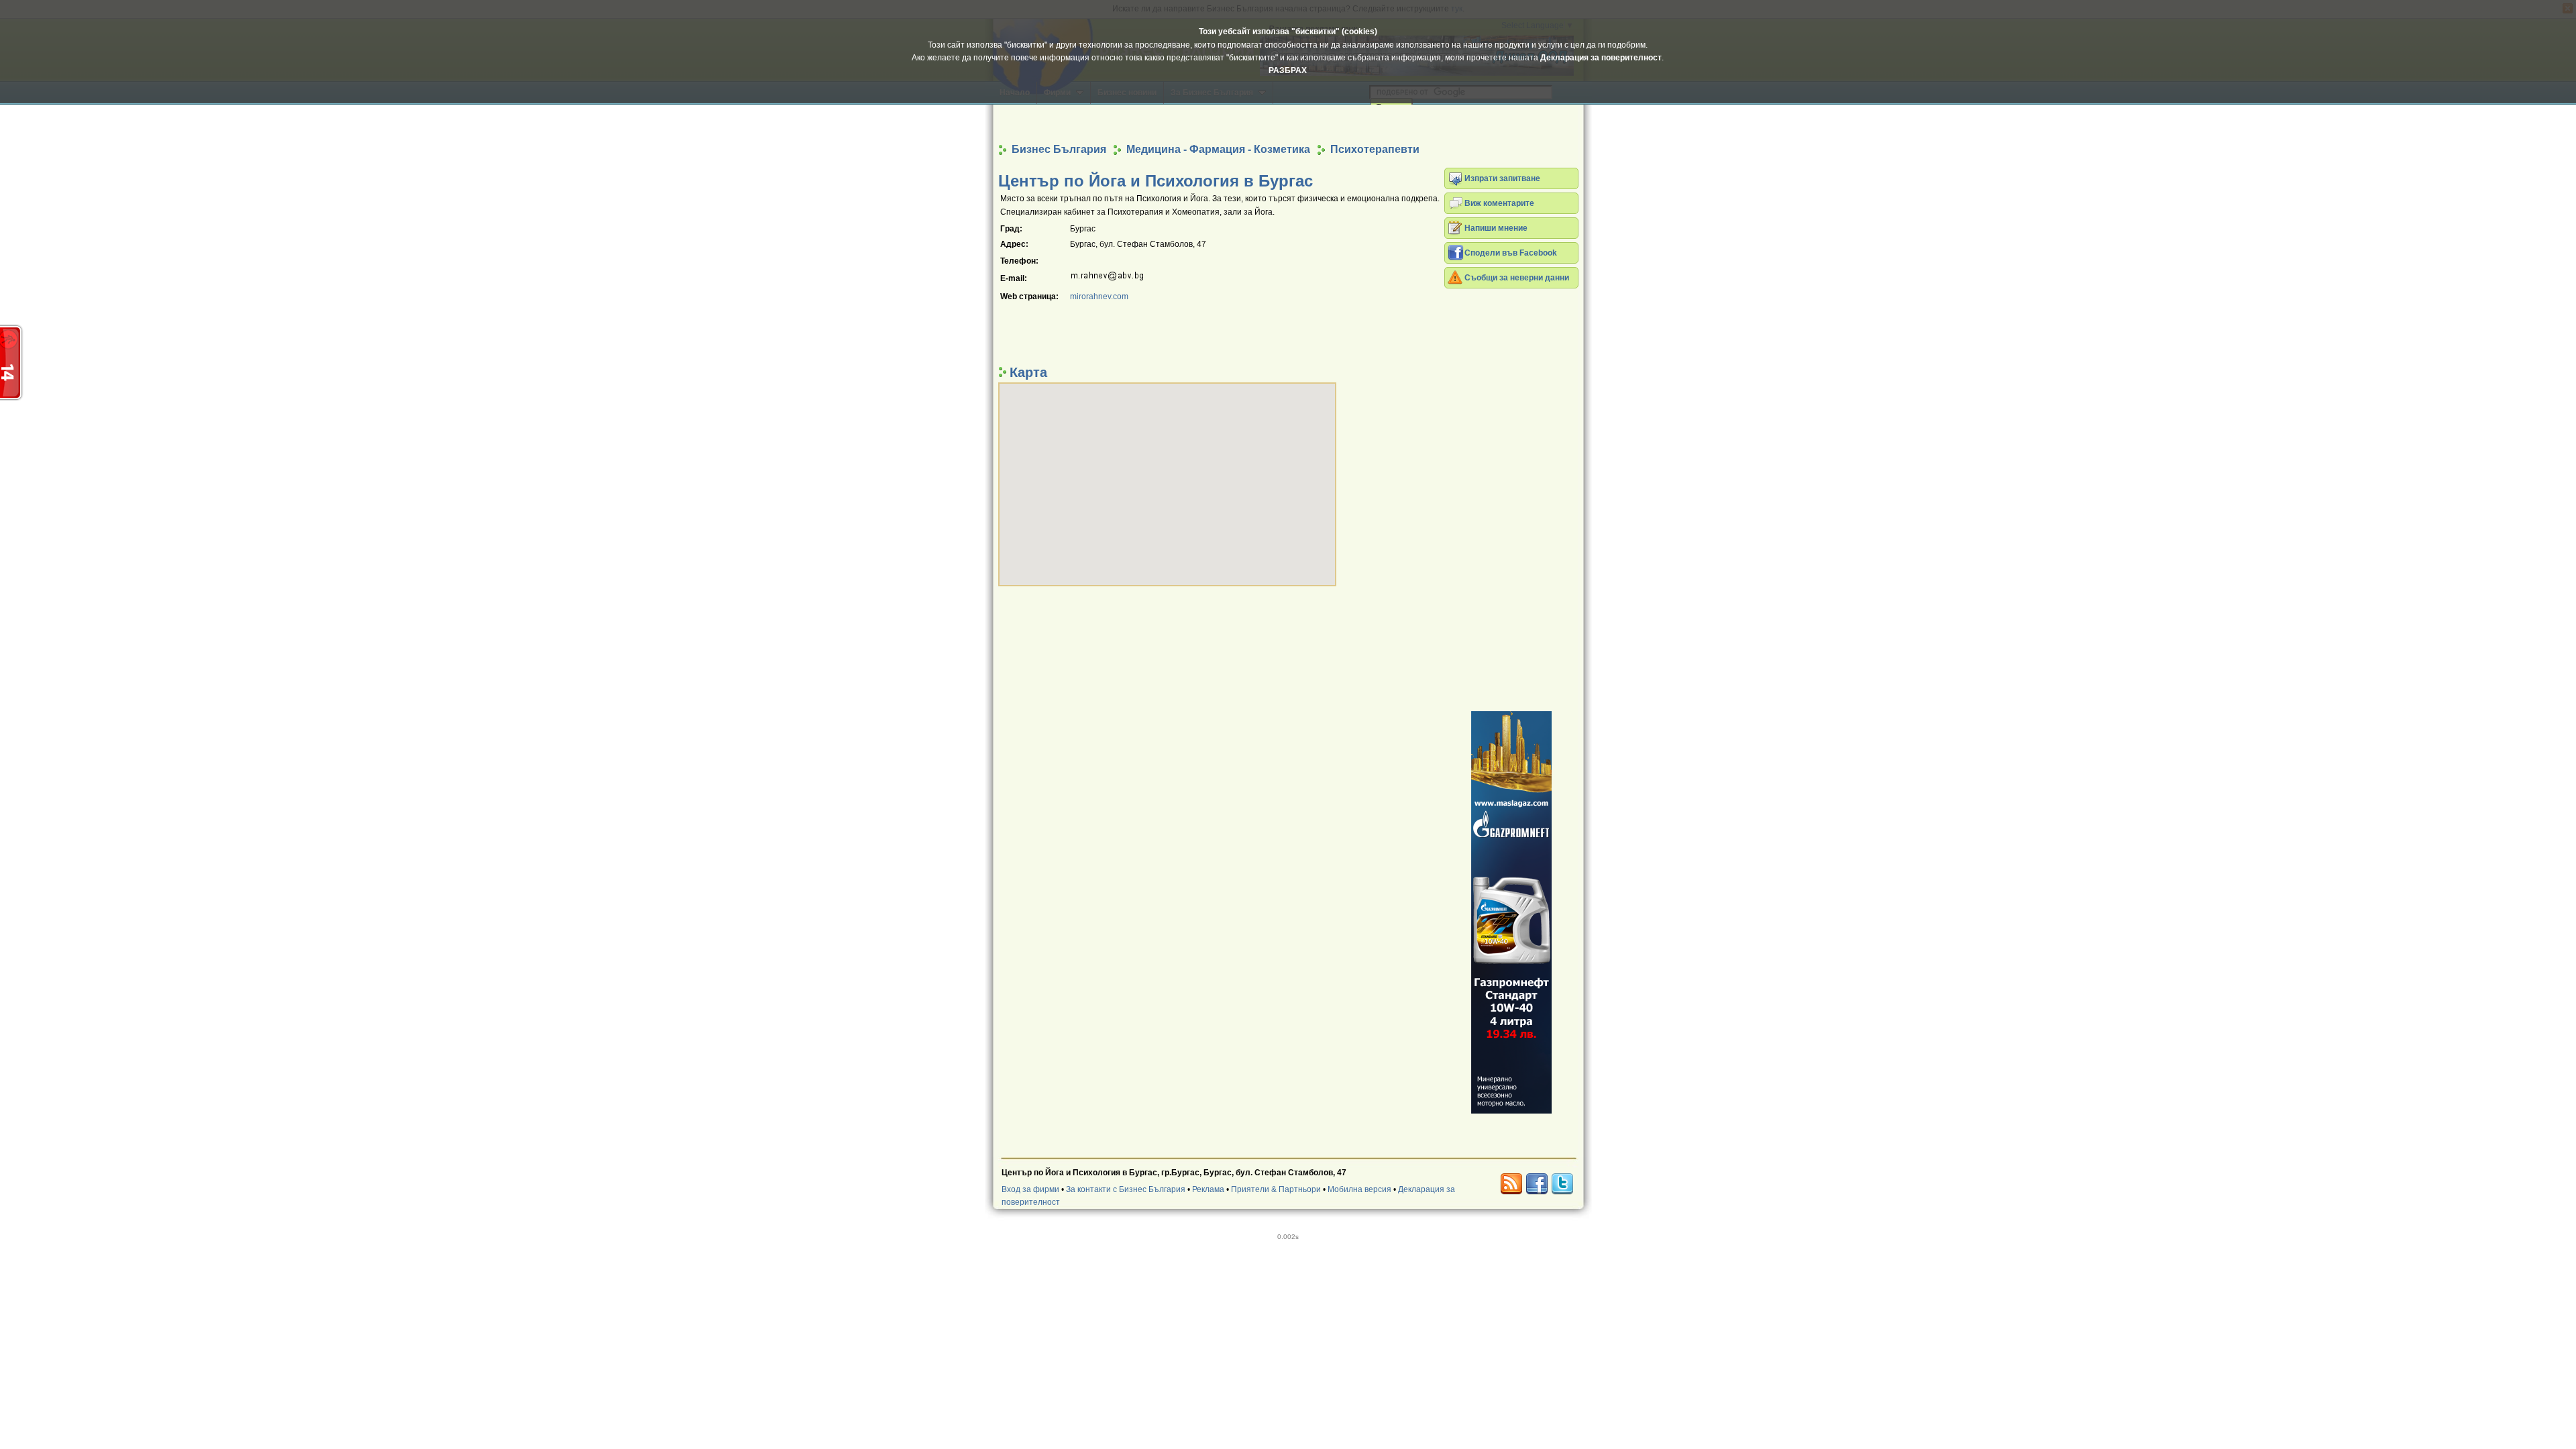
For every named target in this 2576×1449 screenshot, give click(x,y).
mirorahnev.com (1099, 297)
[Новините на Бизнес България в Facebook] (1537, 1184)
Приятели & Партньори (1276, 1189)
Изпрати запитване (1502, 178)
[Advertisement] (1288, 123)
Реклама (1208, 1189)
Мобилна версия (1359, 1189)
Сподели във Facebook (1511, 253)
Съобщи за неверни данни (1517, 278)
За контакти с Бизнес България (1126, 1189)
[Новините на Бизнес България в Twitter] (1562, 1184)
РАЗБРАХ (1288, 70)
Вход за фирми (1030, 1189)
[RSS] (1511, 1184)
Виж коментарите (1499, 203)
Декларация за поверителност (1601, 58)
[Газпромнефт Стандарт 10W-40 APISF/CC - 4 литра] (1511, 912)
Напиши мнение (1496, 228)
